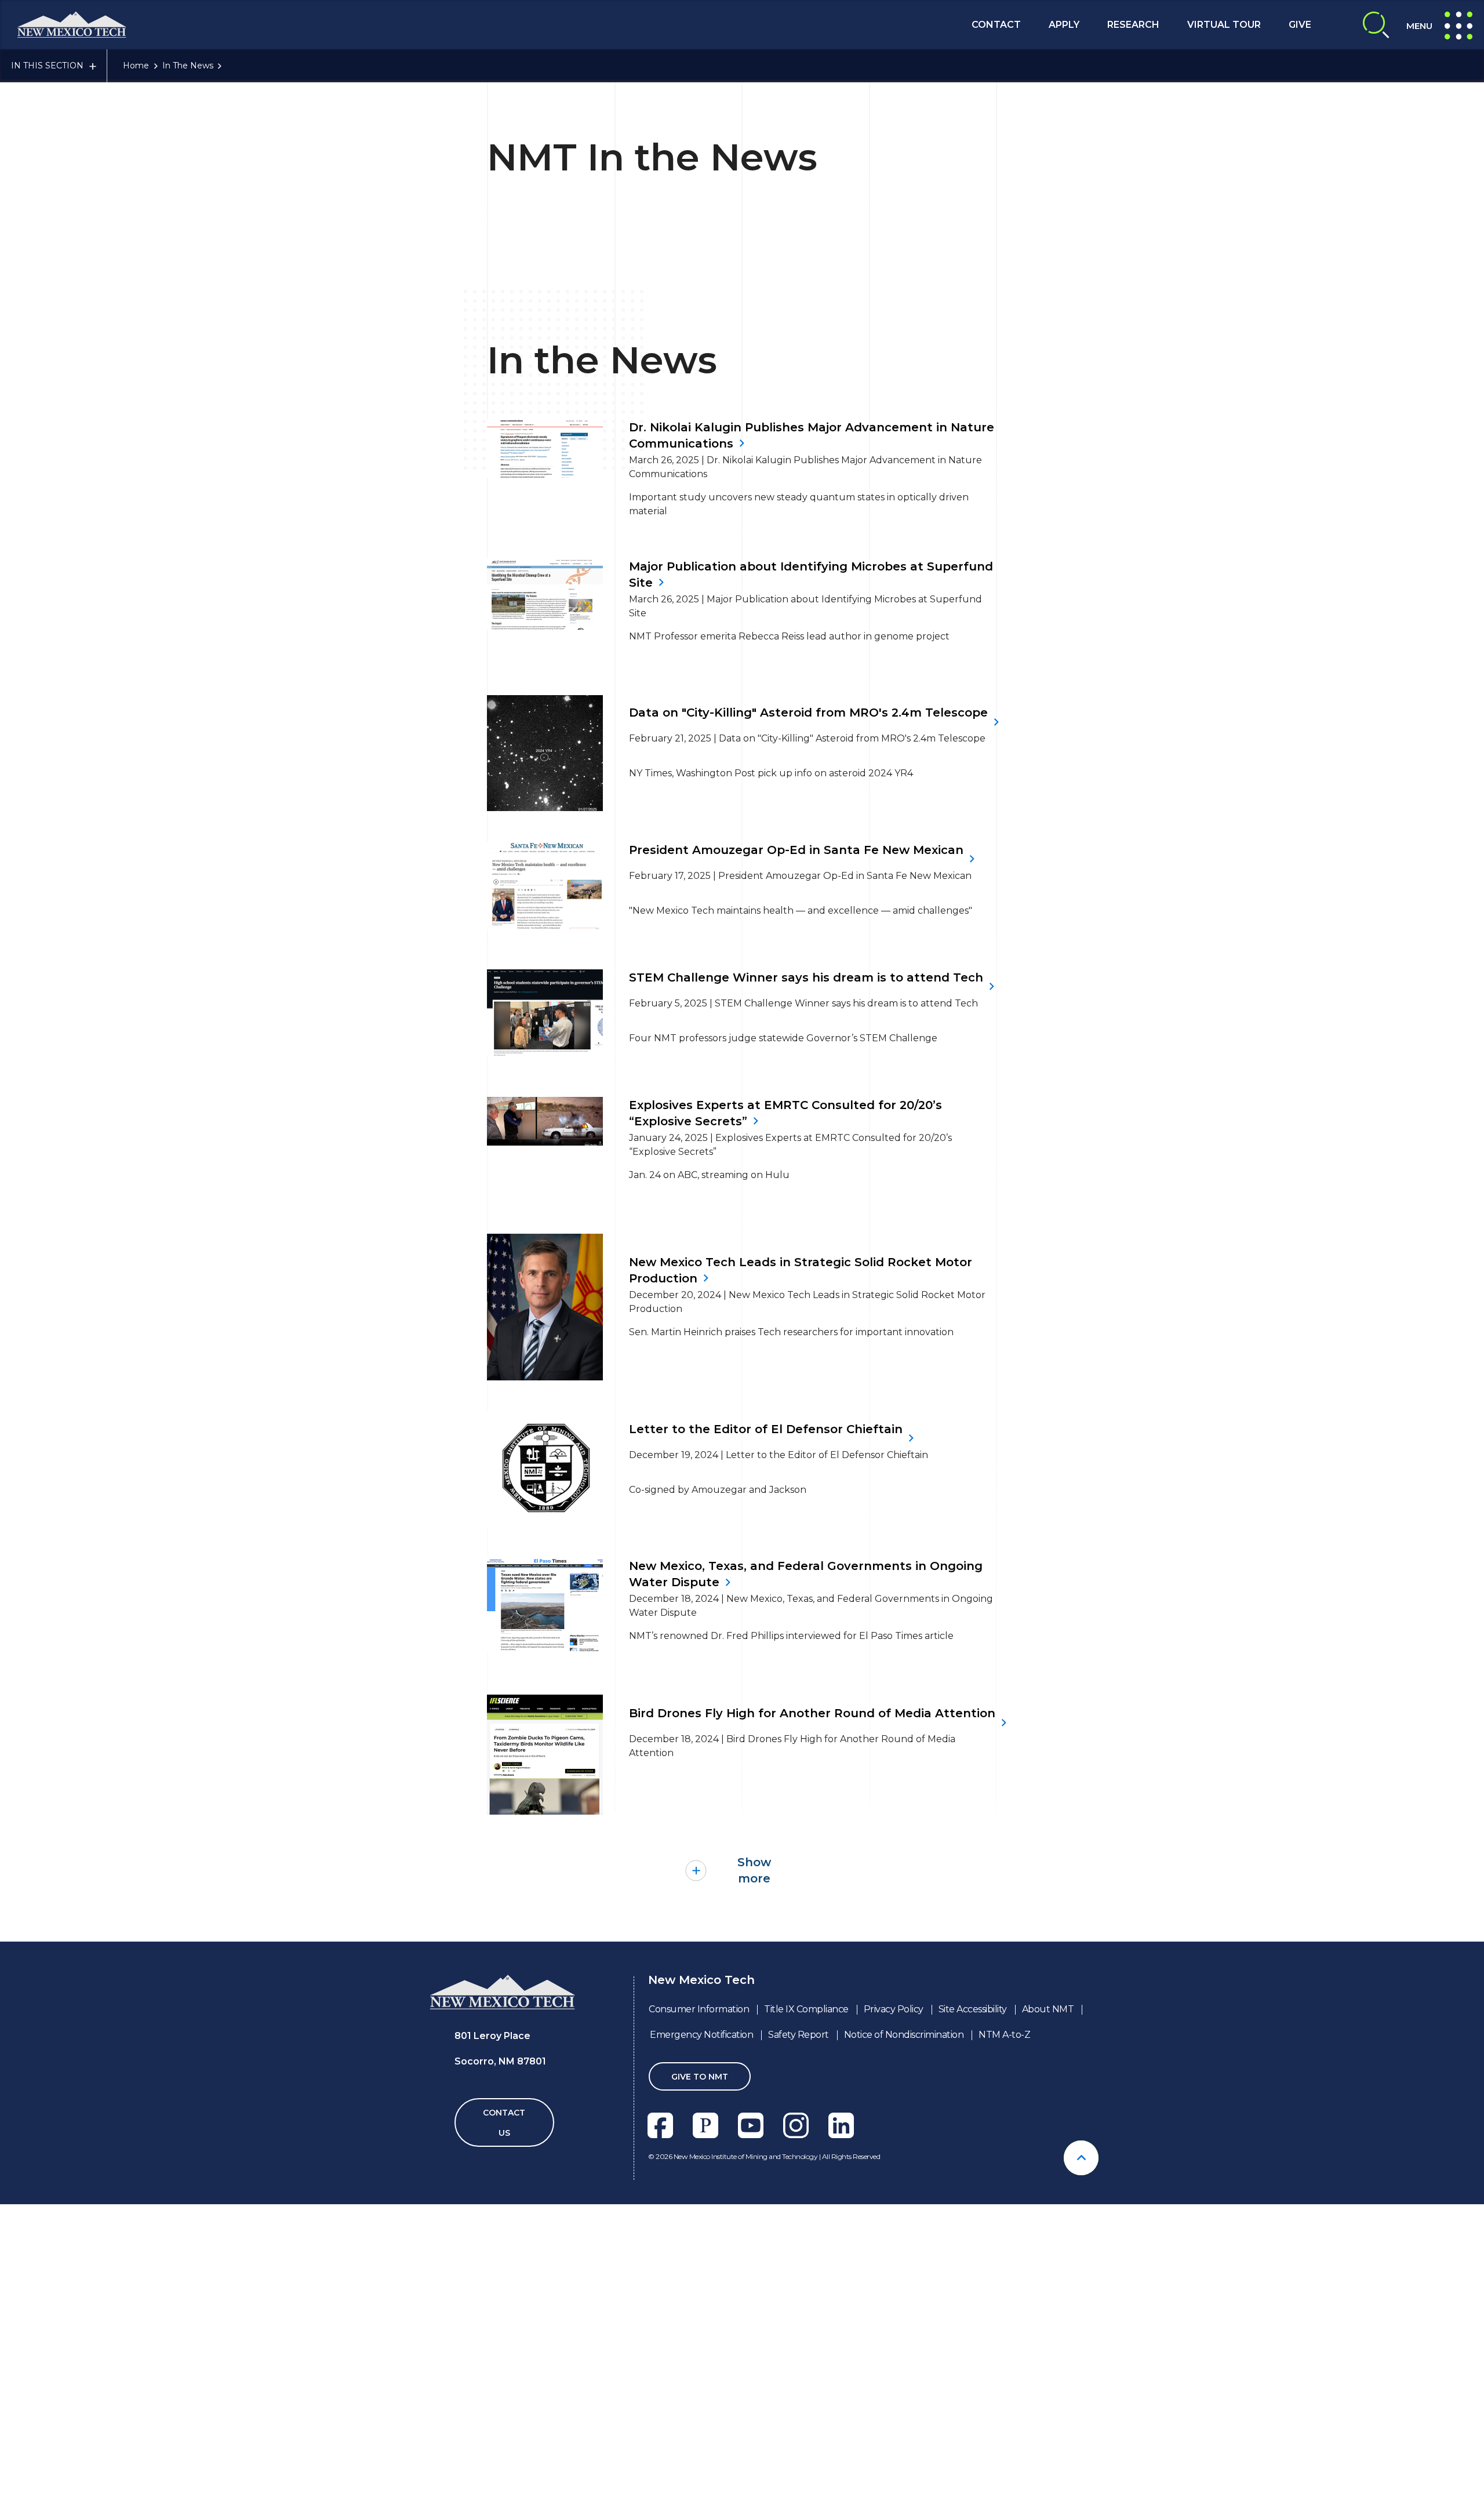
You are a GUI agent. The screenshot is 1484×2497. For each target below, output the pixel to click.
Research (1133, 25)
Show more (754, 1870)
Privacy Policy (894, 2009)
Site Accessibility (973, 2009)
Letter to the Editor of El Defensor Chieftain (766, 1429)
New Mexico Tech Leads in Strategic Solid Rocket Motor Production (801, 1270)
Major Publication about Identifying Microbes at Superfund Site (811, 575)
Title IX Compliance (806, 2009)
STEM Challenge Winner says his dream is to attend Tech (806, 977)
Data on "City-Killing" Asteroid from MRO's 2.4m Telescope (808, 713)
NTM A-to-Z (1004, 2035)
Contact (996, 25)
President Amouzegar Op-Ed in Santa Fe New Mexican (796, 850)
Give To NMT (700, 2077)
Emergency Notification (701, 2035)
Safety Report (799, 2035)
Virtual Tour (1224, 25)
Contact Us (504, 2123)
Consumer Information (699, 2009)
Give (1300, 25)
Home (136, 66)
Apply (1064, 25)
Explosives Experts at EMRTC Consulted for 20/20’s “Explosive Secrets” (785, 1113)
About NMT (1048, 2009)
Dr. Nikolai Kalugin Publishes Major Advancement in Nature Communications (812, 435)
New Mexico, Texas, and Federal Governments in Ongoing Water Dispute (806, 1574)
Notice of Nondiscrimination (904, 2035)
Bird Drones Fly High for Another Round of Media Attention (812, 1713)
